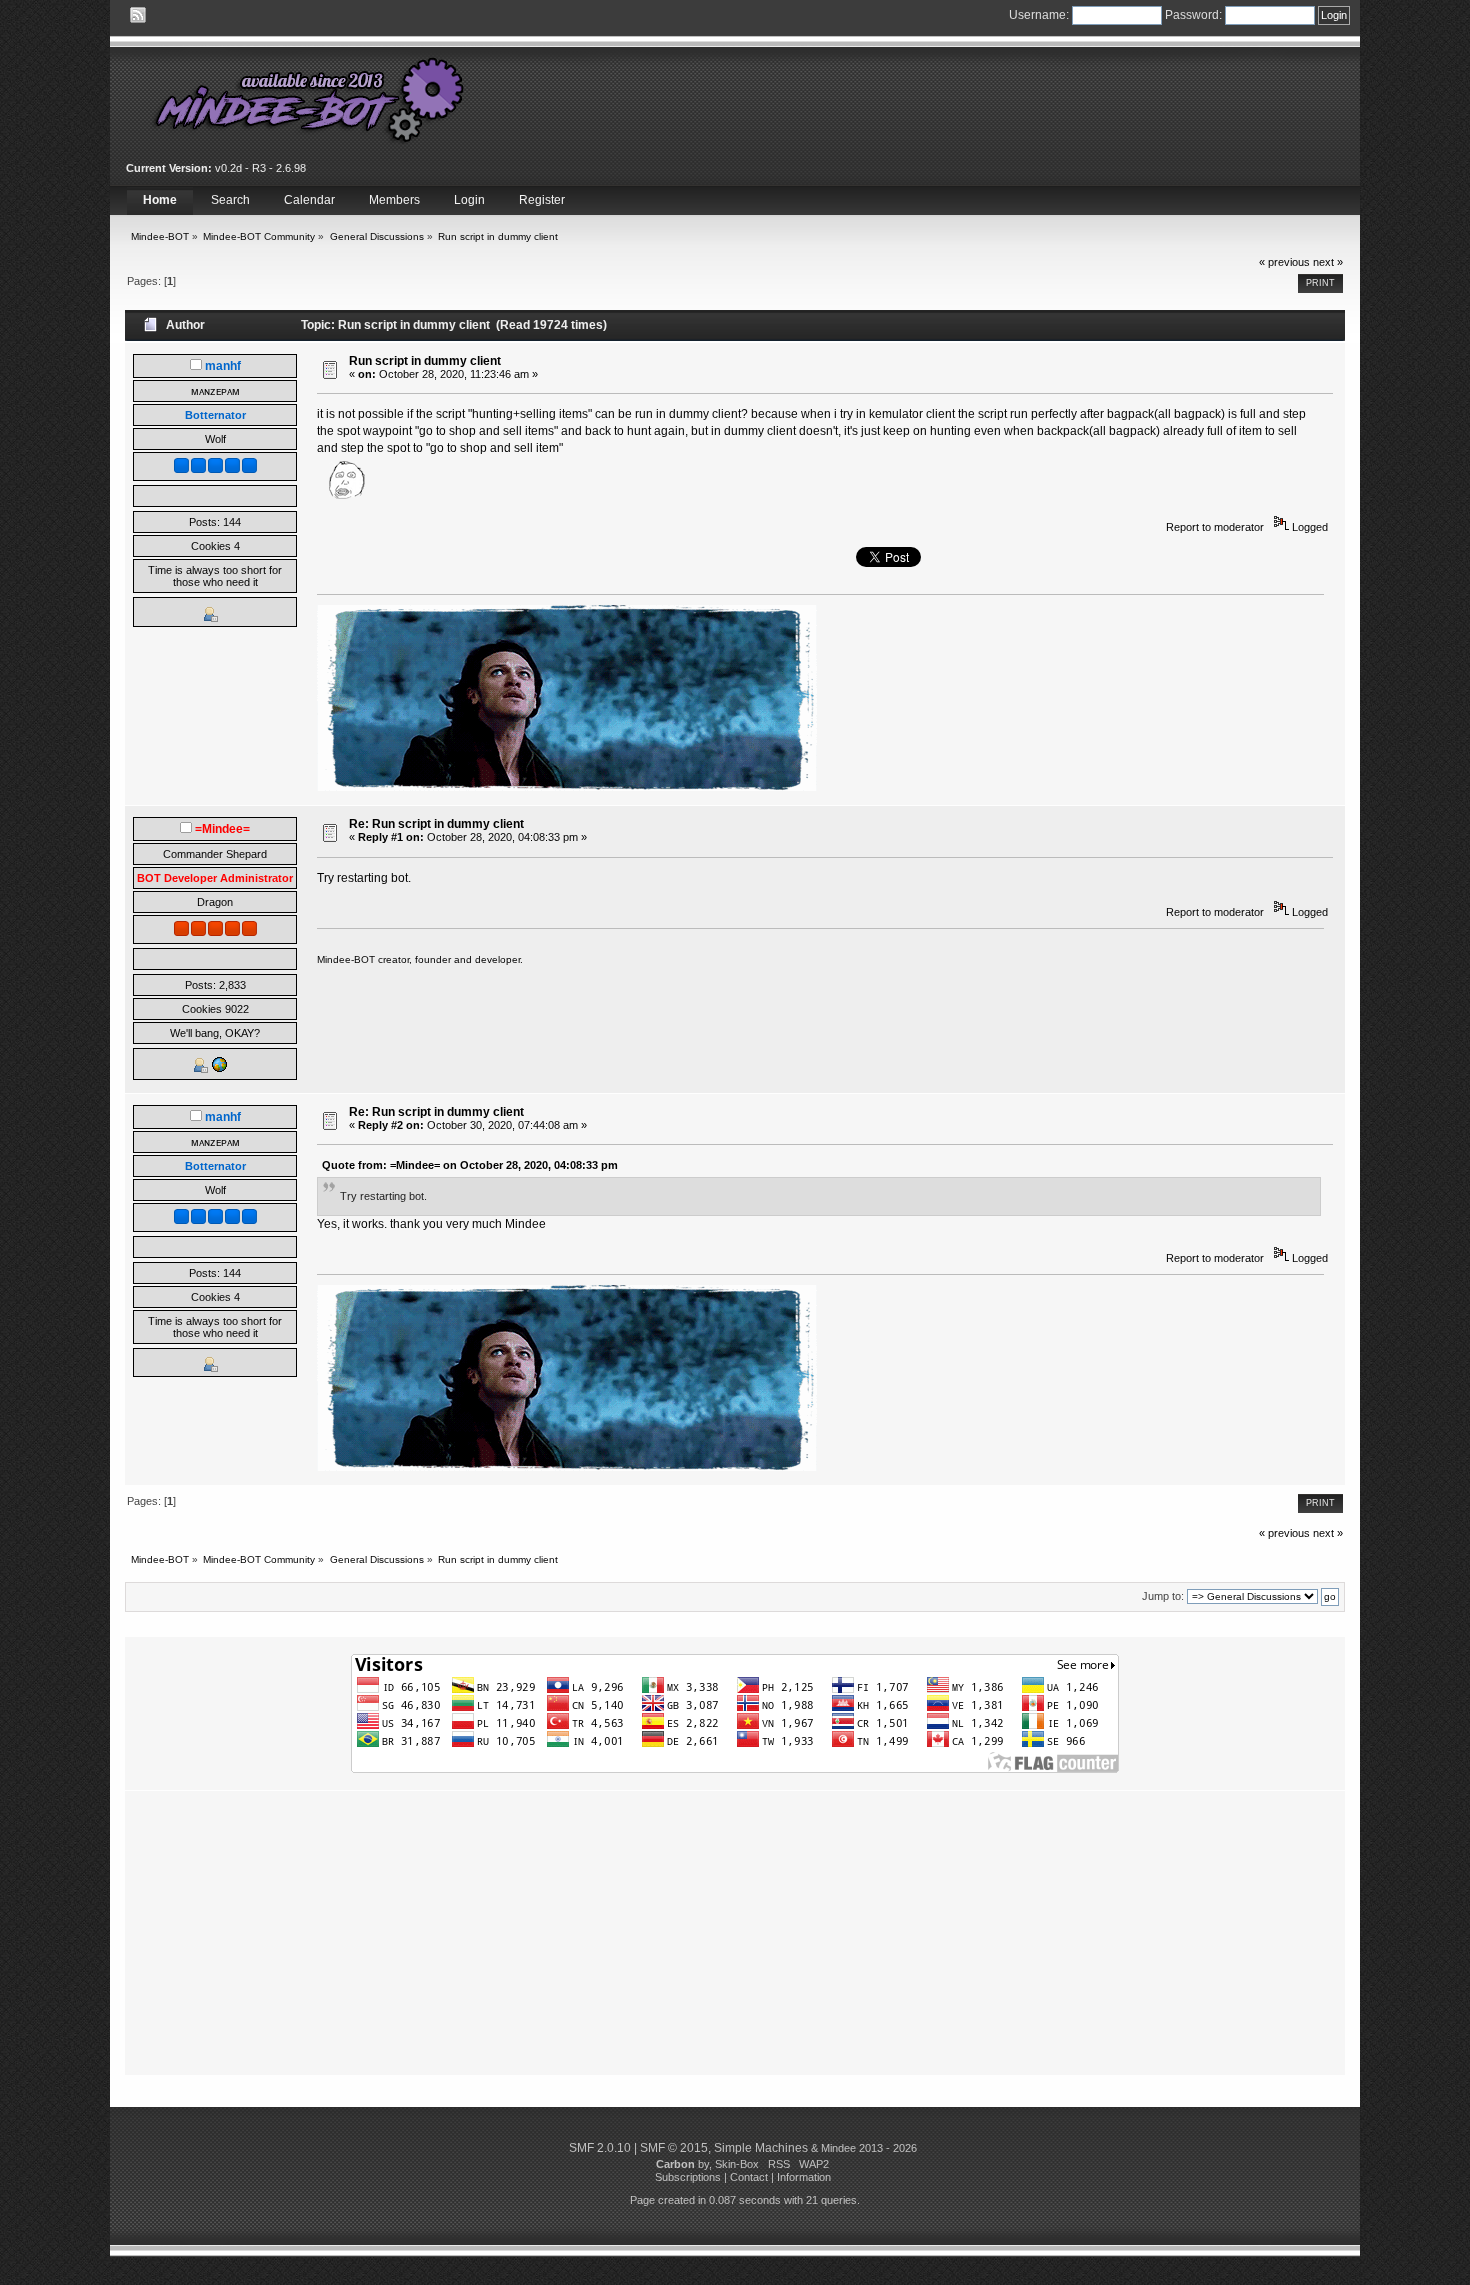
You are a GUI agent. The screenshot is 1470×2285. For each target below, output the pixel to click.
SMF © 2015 (674, 2148)
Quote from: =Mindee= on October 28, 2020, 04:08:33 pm (470, 1165)
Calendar (309, 200)
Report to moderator (1215, 527)
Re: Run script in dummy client (436, 824)
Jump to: (1163, 1596)
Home (160, 200)
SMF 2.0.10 (600, 2148)
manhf (223, 366)
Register (542, 200)
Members (394, 200)
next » (1328, 262)
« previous (1284, 262)
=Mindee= (222, 829)
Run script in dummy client (425, 361)
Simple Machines (761, 2148)
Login (469, 200)
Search (230, 200)
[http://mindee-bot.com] (219, 1069)
